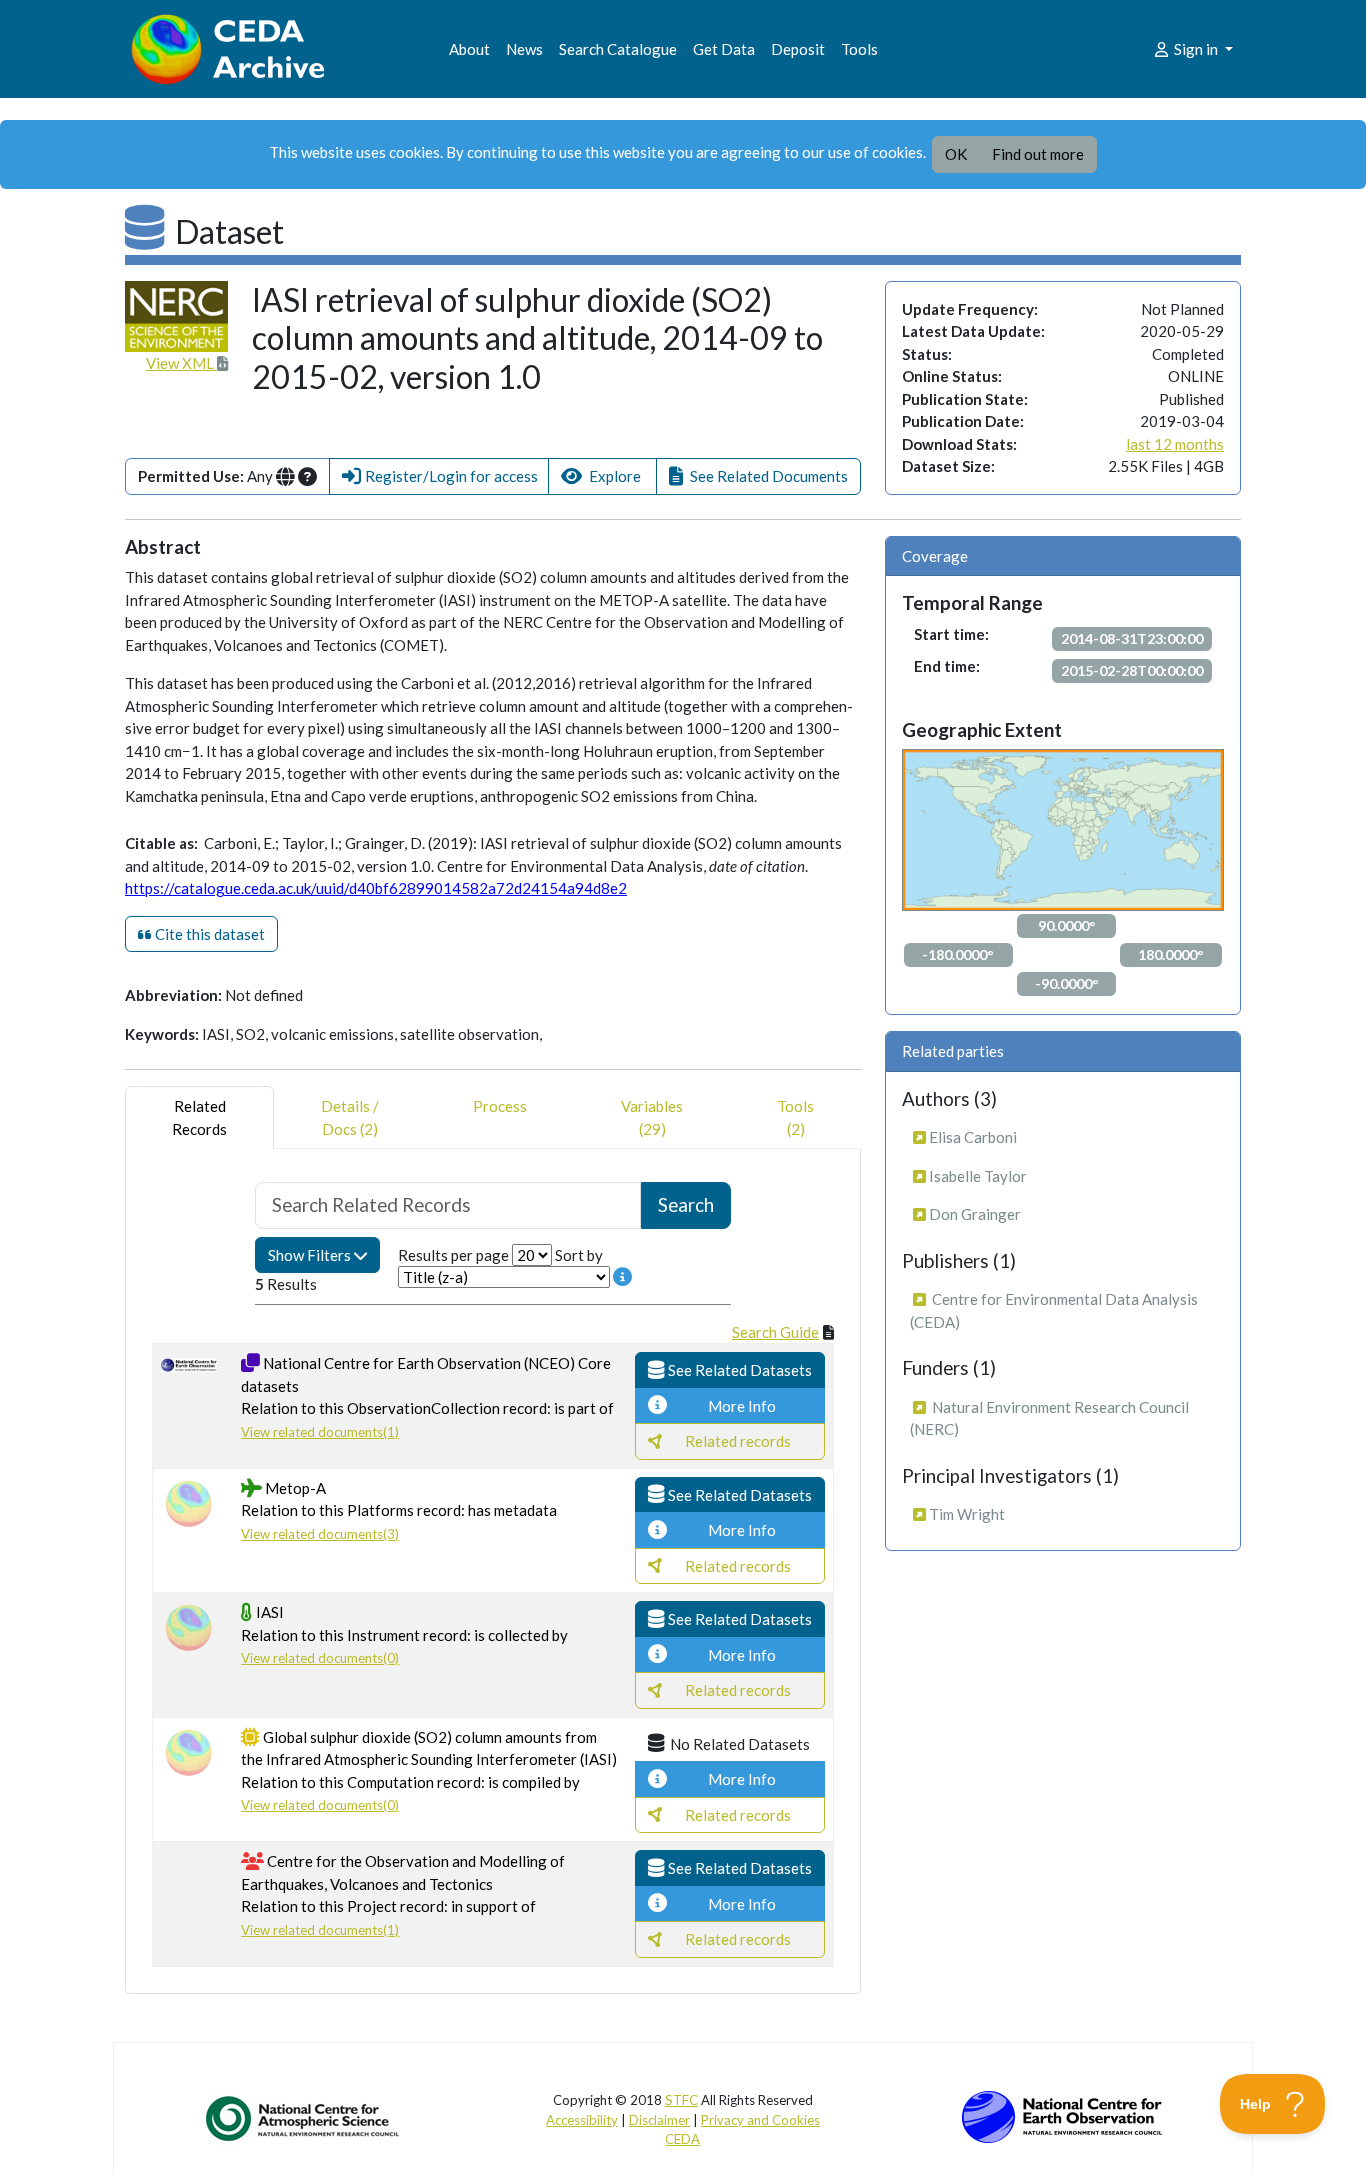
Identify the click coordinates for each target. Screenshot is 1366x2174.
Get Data (724, 49)
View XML (181, 363)
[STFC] (1062, 2115)
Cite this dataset (208, 934)
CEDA (682, 2139)
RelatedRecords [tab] (199, 1117)
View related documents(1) (320, 1432)
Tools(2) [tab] (795, 1117)
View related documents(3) (320, 1534)
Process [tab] (500, 1106)
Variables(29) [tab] (652, 1117)
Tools (859, 49)
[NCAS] (304, 2118)
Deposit (798, 49)
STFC (681, 2100)
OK (956, 154)
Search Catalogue (618, 49)
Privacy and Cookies (760, 2120)
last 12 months (1175, 444)
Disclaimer (659, 2120)
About (469, 49)
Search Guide (775, 1332)
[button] (439, 476)
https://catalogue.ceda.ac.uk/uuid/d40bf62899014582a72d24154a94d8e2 (376, 888)
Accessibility (582, 2120)
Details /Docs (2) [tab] (350, 1117)
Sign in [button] (1196, 49)
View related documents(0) (320, 1658)
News (524, 49)
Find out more (1038, 154)
